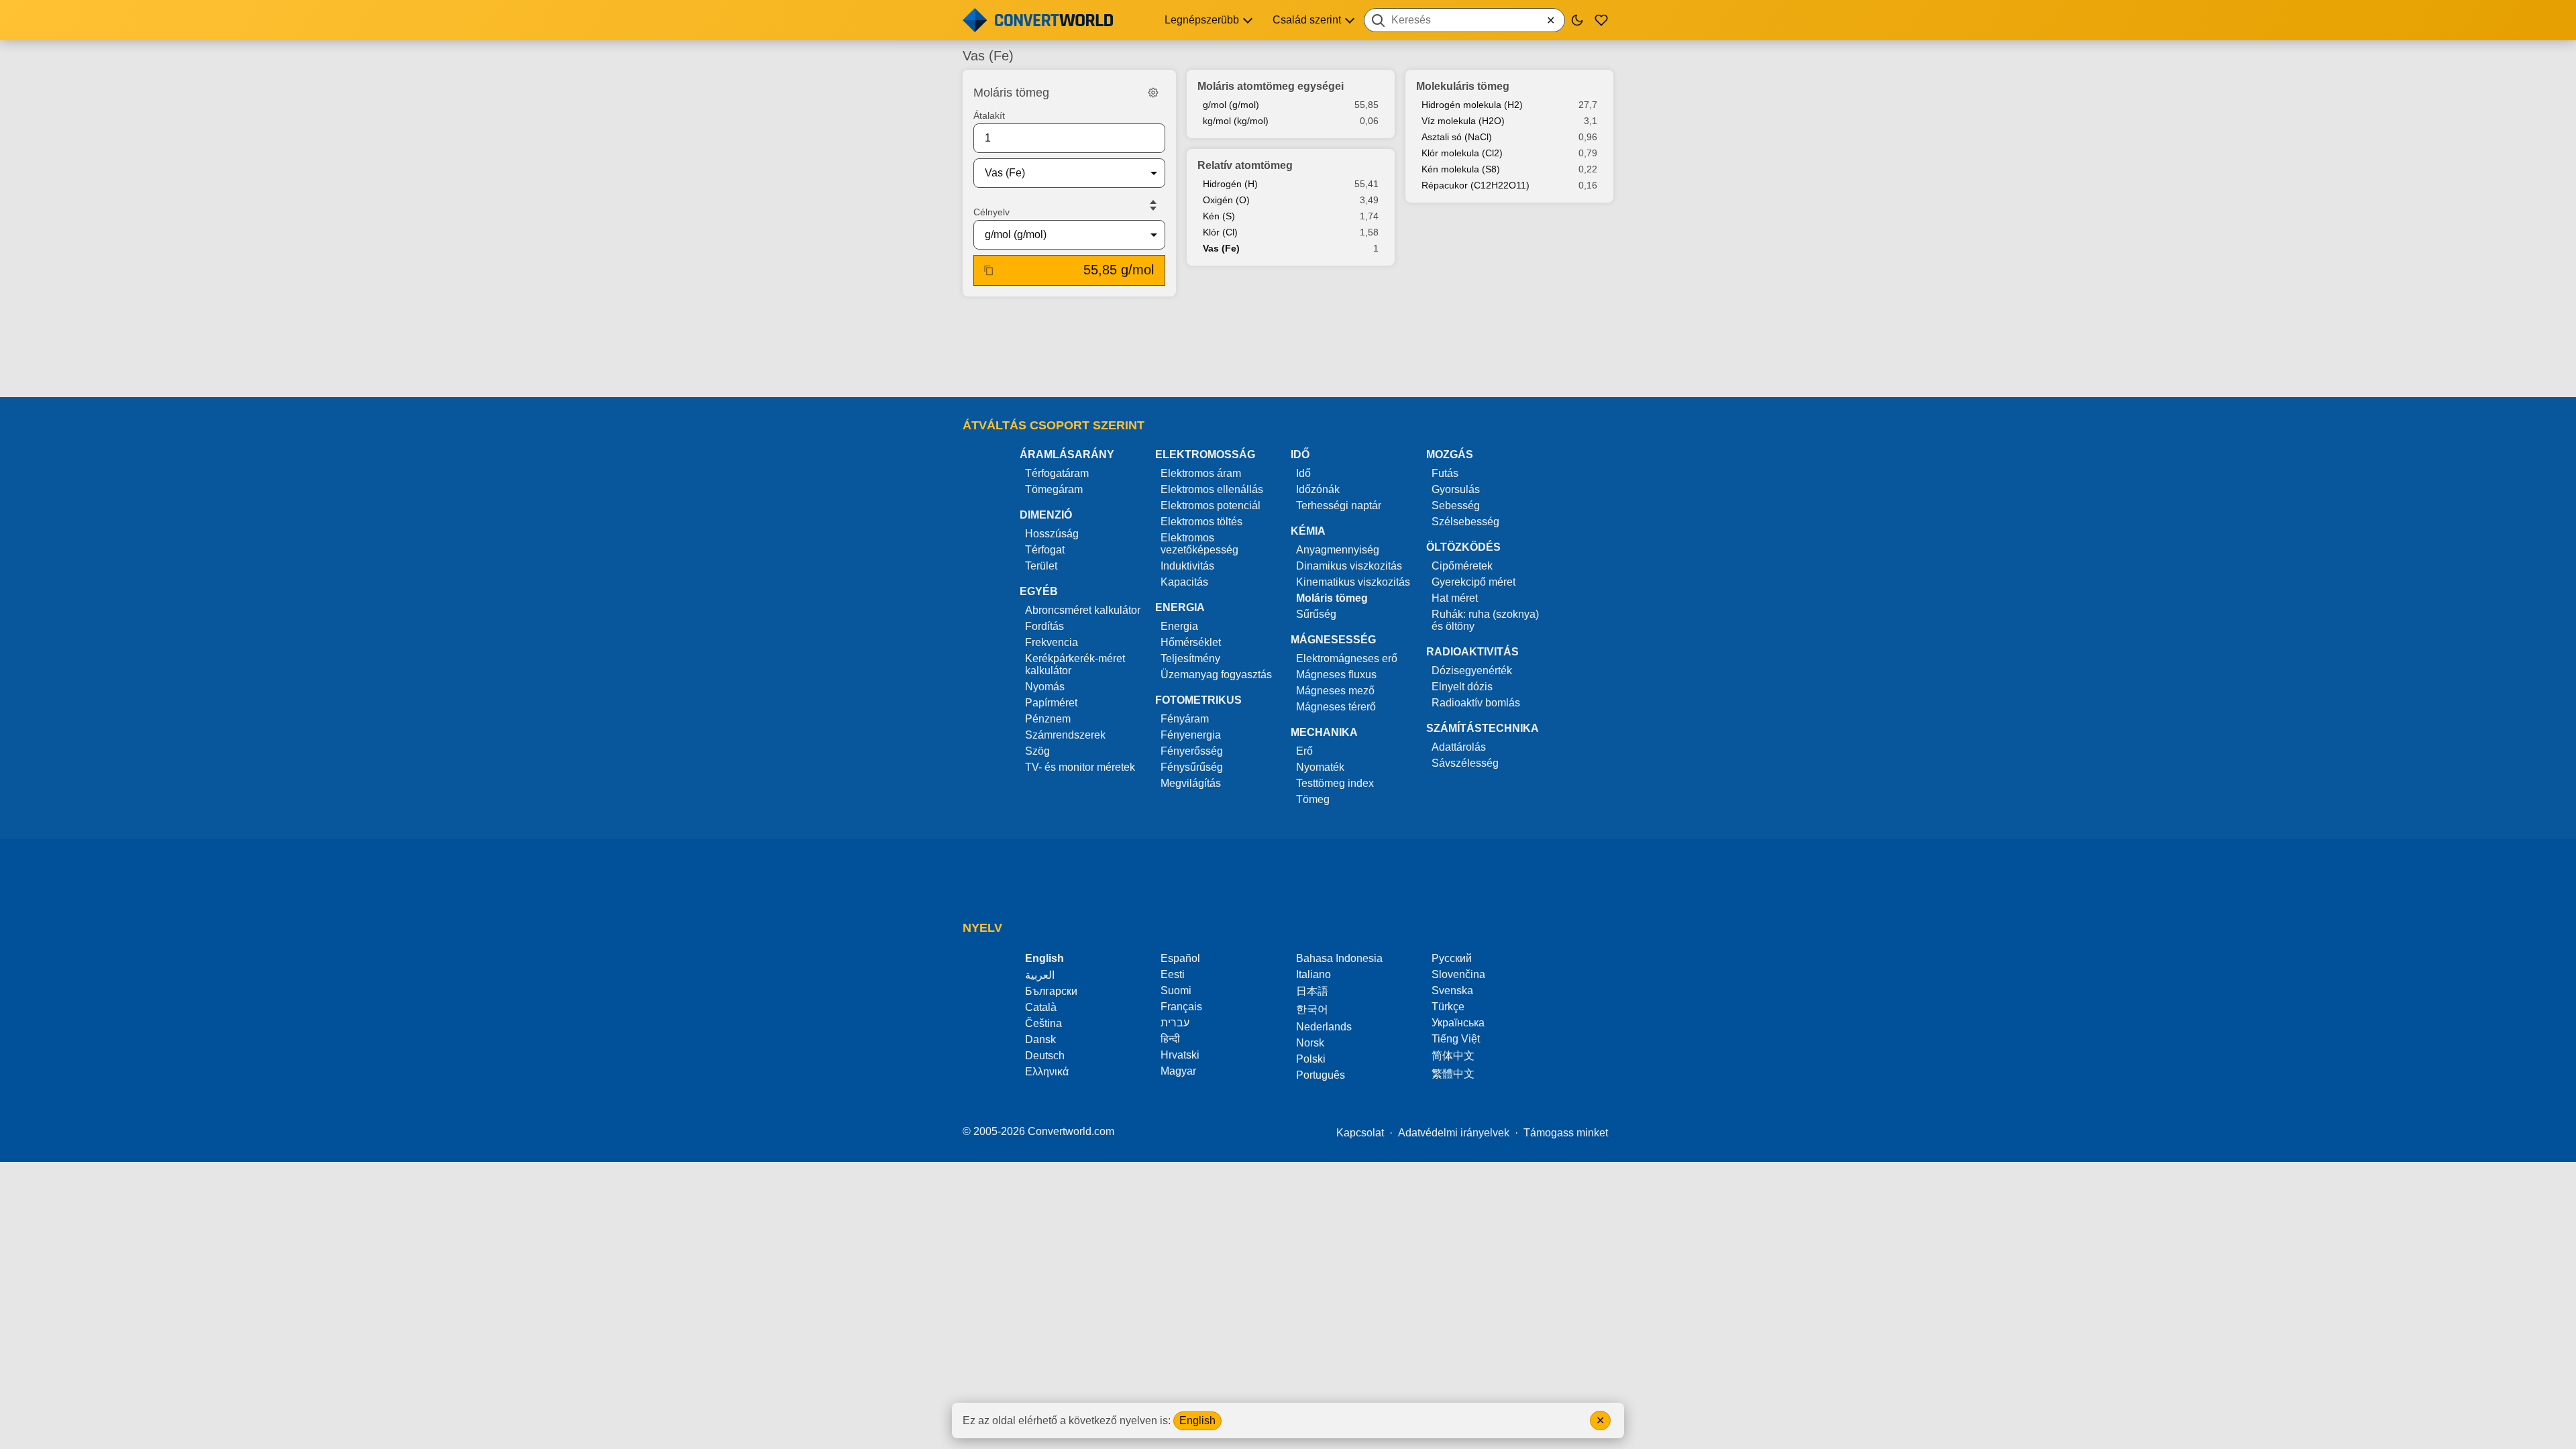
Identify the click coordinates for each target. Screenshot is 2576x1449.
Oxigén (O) (1226, 200)
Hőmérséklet (1191, 642)
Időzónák (1318, 489)
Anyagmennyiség (1338, 550)
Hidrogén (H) (1230, 184)
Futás (1445, 473)
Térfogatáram (1057, 473)
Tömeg (1313, 799)
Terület (1041, 566)
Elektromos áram (1201, 473)
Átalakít (989, 115)
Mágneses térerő (1336, 707)
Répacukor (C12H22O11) (1475, 185)
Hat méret (1455, 598)
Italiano (1313, 974)
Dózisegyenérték (1472, 670)
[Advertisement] (1288, 348)
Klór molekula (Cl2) (1462, 153)
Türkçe (1448, 1007)
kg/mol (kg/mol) (1236, 121)
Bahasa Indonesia (1339, 958)
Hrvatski (1180, 1055)
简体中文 (1453, 1056)
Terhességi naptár (1339, 505)
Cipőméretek (1462, 566)
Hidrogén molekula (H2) (1472, 105)
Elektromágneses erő (1347, 658)
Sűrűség (1316, 614)
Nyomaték (1320, 767)
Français (1181, 1007)
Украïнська (1458, 1023)
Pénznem (1048, 719)
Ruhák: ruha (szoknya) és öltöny (1485, 620)
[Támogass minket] (1601, 20)
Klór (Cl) (1220, 232)
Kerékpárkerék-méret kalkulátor (1075, 664)
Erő (1304, 751)
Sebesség (1456, 505)
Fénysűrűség (1192, 767)
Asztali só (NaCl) (1457, 137)
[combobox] (1464, 20)
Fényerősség (1192, 751)
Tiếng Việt (1456, 1039)
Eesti (1173, 974)
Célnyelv (991, 212)
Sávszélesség (1465, 763)
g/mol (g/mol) (1231, 105)
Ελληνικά (1047, 1072)
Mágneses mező (1335, 691)
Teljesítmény (1190, 658)
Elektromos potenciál (1211, 505)
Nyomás (1045, 687)
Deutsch (1045, 1056)
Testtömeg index (1335, 783)
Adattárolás (1459, 747)
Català (1041, 1007)
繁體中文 (1453, 1074)
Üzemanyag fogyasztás (1216, 675)
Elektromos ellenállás (1212, 489)
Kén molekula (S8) (1461, 169)
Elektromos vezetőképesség (1199, 544)
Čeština (1043, 1023)
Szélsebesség (1465, 522)
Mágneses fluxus (1336, 675)
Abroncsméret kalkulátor (1083, 610)
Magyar (1178, 1071)
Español (1180, 958)
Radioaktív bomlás (1476, 703)
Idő (1303, 473)
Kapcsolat (1360, 1133)
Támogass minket (1566, 1133)
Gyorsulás (1456, 489)
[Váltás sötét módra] (1577, 20)
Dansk (1040, 1039)
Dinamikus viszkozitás (1349, 566)
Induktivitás (1187, 566)
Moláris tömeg (1332, 598)
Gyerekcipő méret (1473, 582)
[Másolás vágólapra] (989, 270)
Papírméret (1051, 703)
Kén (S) (1219, 216)
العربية (1040, 975)
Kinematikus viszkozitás (1353, 582)
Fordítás (1044, 626)
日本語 (1312, 991)
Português (1321, 1075)
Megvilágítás (1191, 783)
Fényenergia (1191, 735)
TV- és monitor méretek (1080, 767)
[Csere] (1153, 205)
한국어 (1312, 1009)
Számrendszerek (1065, 735)
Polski (1311, 1059)
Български (1051, 991)
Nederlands (1324, 1027)
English (1197, 1420)
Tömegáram (1054, 489)
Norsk (1310, 1043)
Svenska (1452, 990)
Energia (1179, 626)
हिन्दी (1170, 1039)
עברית (1175, 1023)
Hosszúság (1052, 534)
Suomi (1176, 990)
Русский (1452, 958)
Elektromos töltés (1201, 522)
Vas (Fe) (1221, 248)
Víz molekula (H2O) (1463, 121)
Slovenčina (1458, 974)
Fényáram (1185, 719)
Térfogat (1045, 550)
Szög (1037, 751)
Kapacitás (1184, 582)
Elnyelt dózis (1462, 687)
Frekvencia (1052, 642)
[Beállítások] (1153, 93)
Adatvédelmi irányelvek (1454, 1133)
